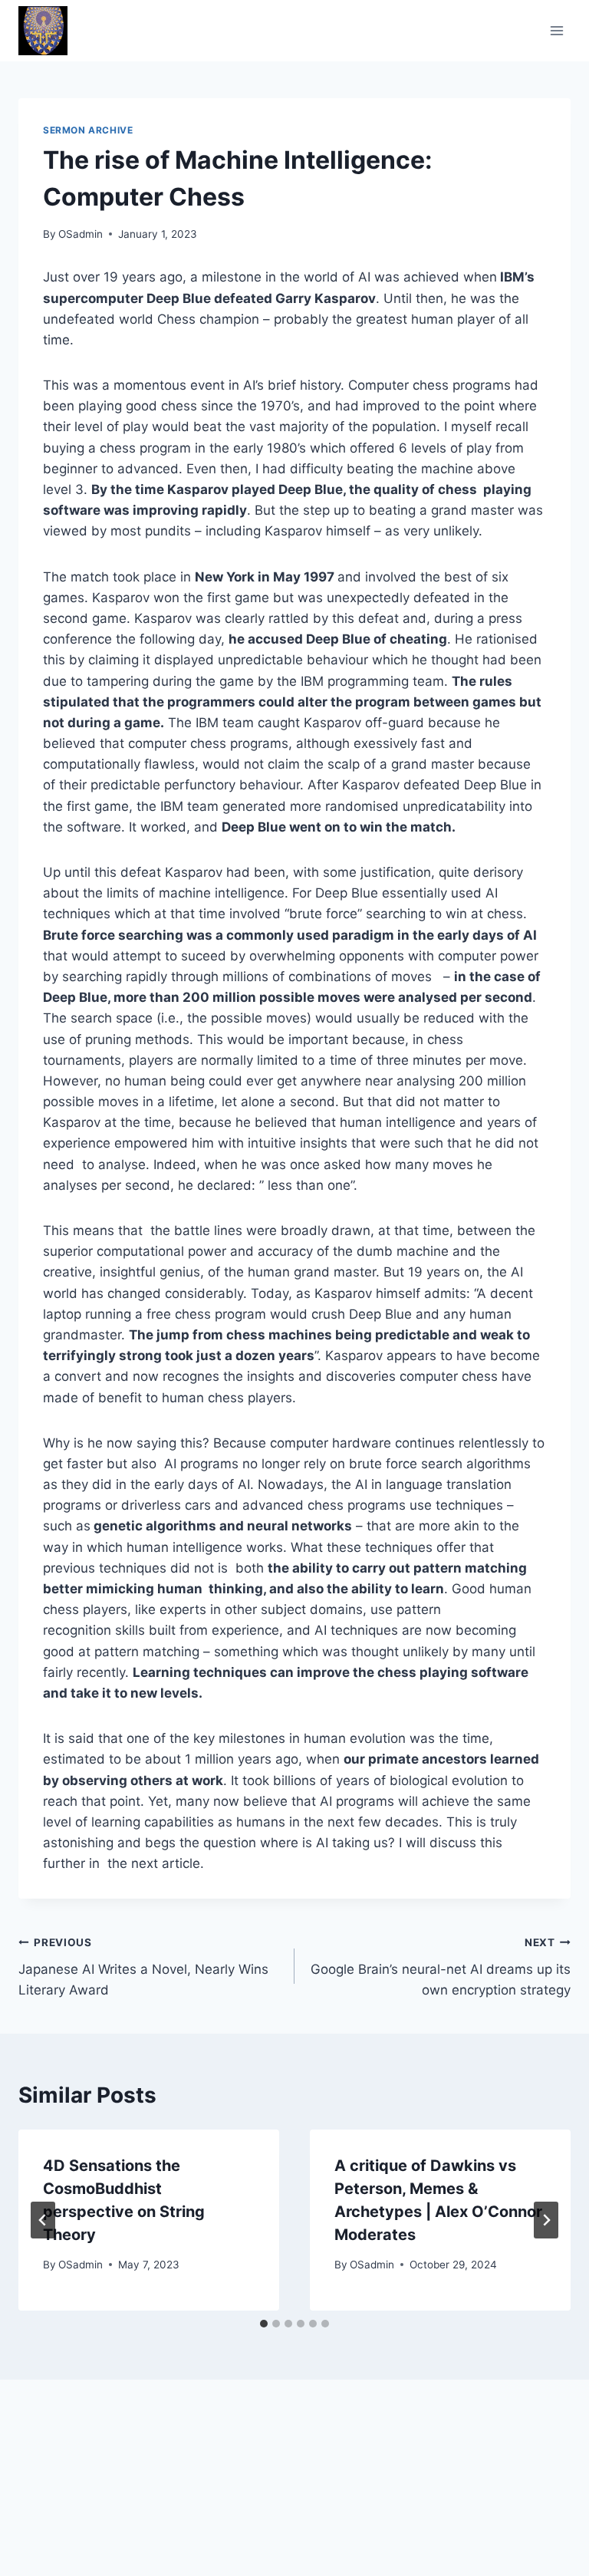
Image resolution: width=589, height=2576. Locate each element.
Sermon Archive (88, 130)
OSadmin (81, 234)
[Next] (546, 2220)
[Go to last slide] (43, 2220)
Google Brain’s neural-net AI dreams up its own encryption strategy (441, 1967)
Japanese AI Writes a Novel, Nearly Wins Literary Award (143, 1967)
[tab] (264, 2324)
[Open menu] (556, 30)
